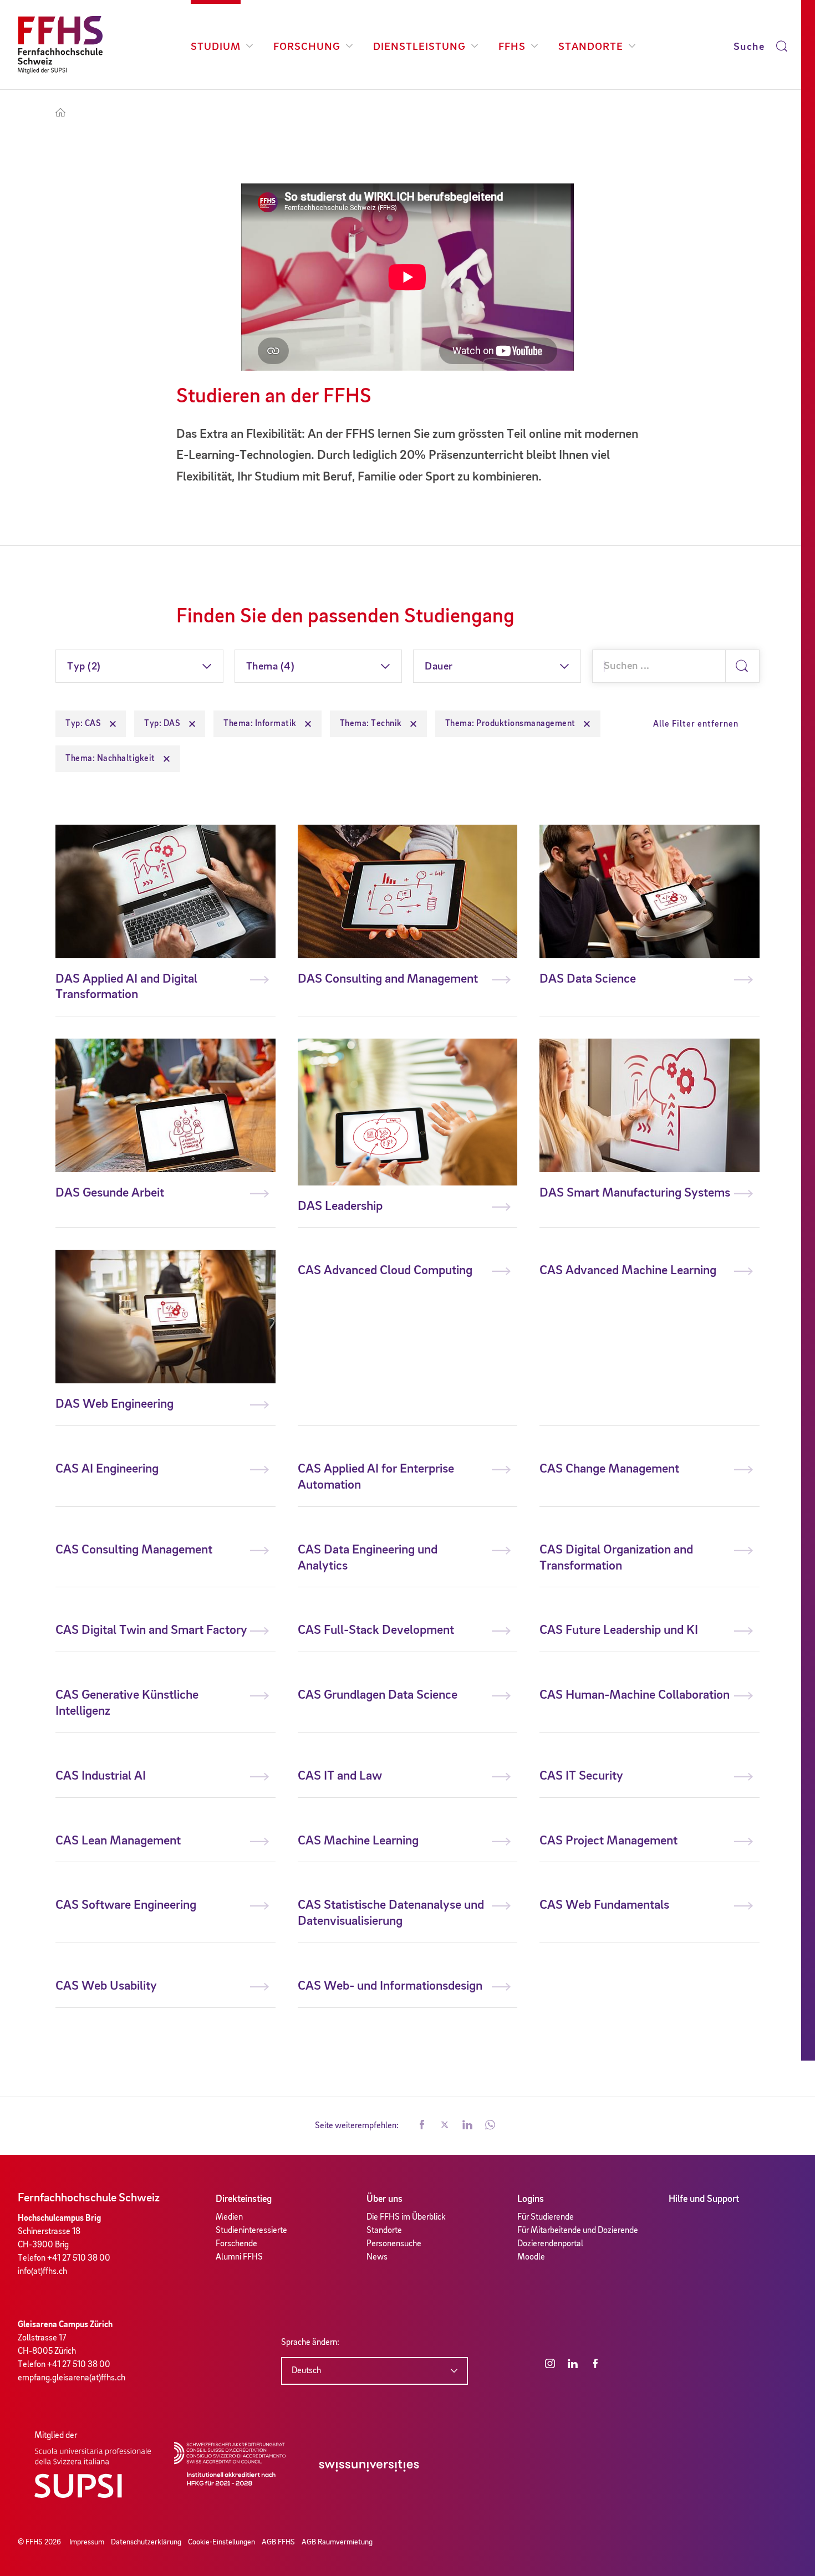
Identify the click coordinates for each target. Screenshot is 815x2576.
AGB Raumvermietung (337, 2542)
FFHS (512, 47)
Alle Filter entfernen (696, 724)
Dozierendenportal (550, 2244)
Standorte (591, 47)
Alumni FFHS (239, 2257)
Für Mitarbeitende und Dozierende (578, 2231)
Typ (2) (84, 667)
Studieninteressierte (251, 2231)
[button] (422, 2126)
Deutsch (306, 2371)
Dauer (439, 667)
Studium (216, 47)
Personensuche (394, 2244)
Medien (229, 2217)
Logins (531, 2199)
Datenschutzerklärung (146, 2542)
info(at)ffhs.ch (42, 2272)
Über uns (384, 2199)
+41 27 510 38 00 (79, 2258)
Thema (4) (271, 667)
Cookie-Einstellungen (221, 2542)
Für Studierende (546, 2217)
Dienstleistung (419, 47)
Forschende (236, 2244)
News (377, 2257)
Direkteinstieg (244, 2199)
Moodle (531, 2257)
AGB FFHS (278, 2542)
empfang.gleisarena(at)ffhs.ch (72, 2378)
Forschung (307, 47)
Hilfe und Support (704, 2199)
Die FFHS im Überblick (406, 2217)
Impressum (87, 2542)
